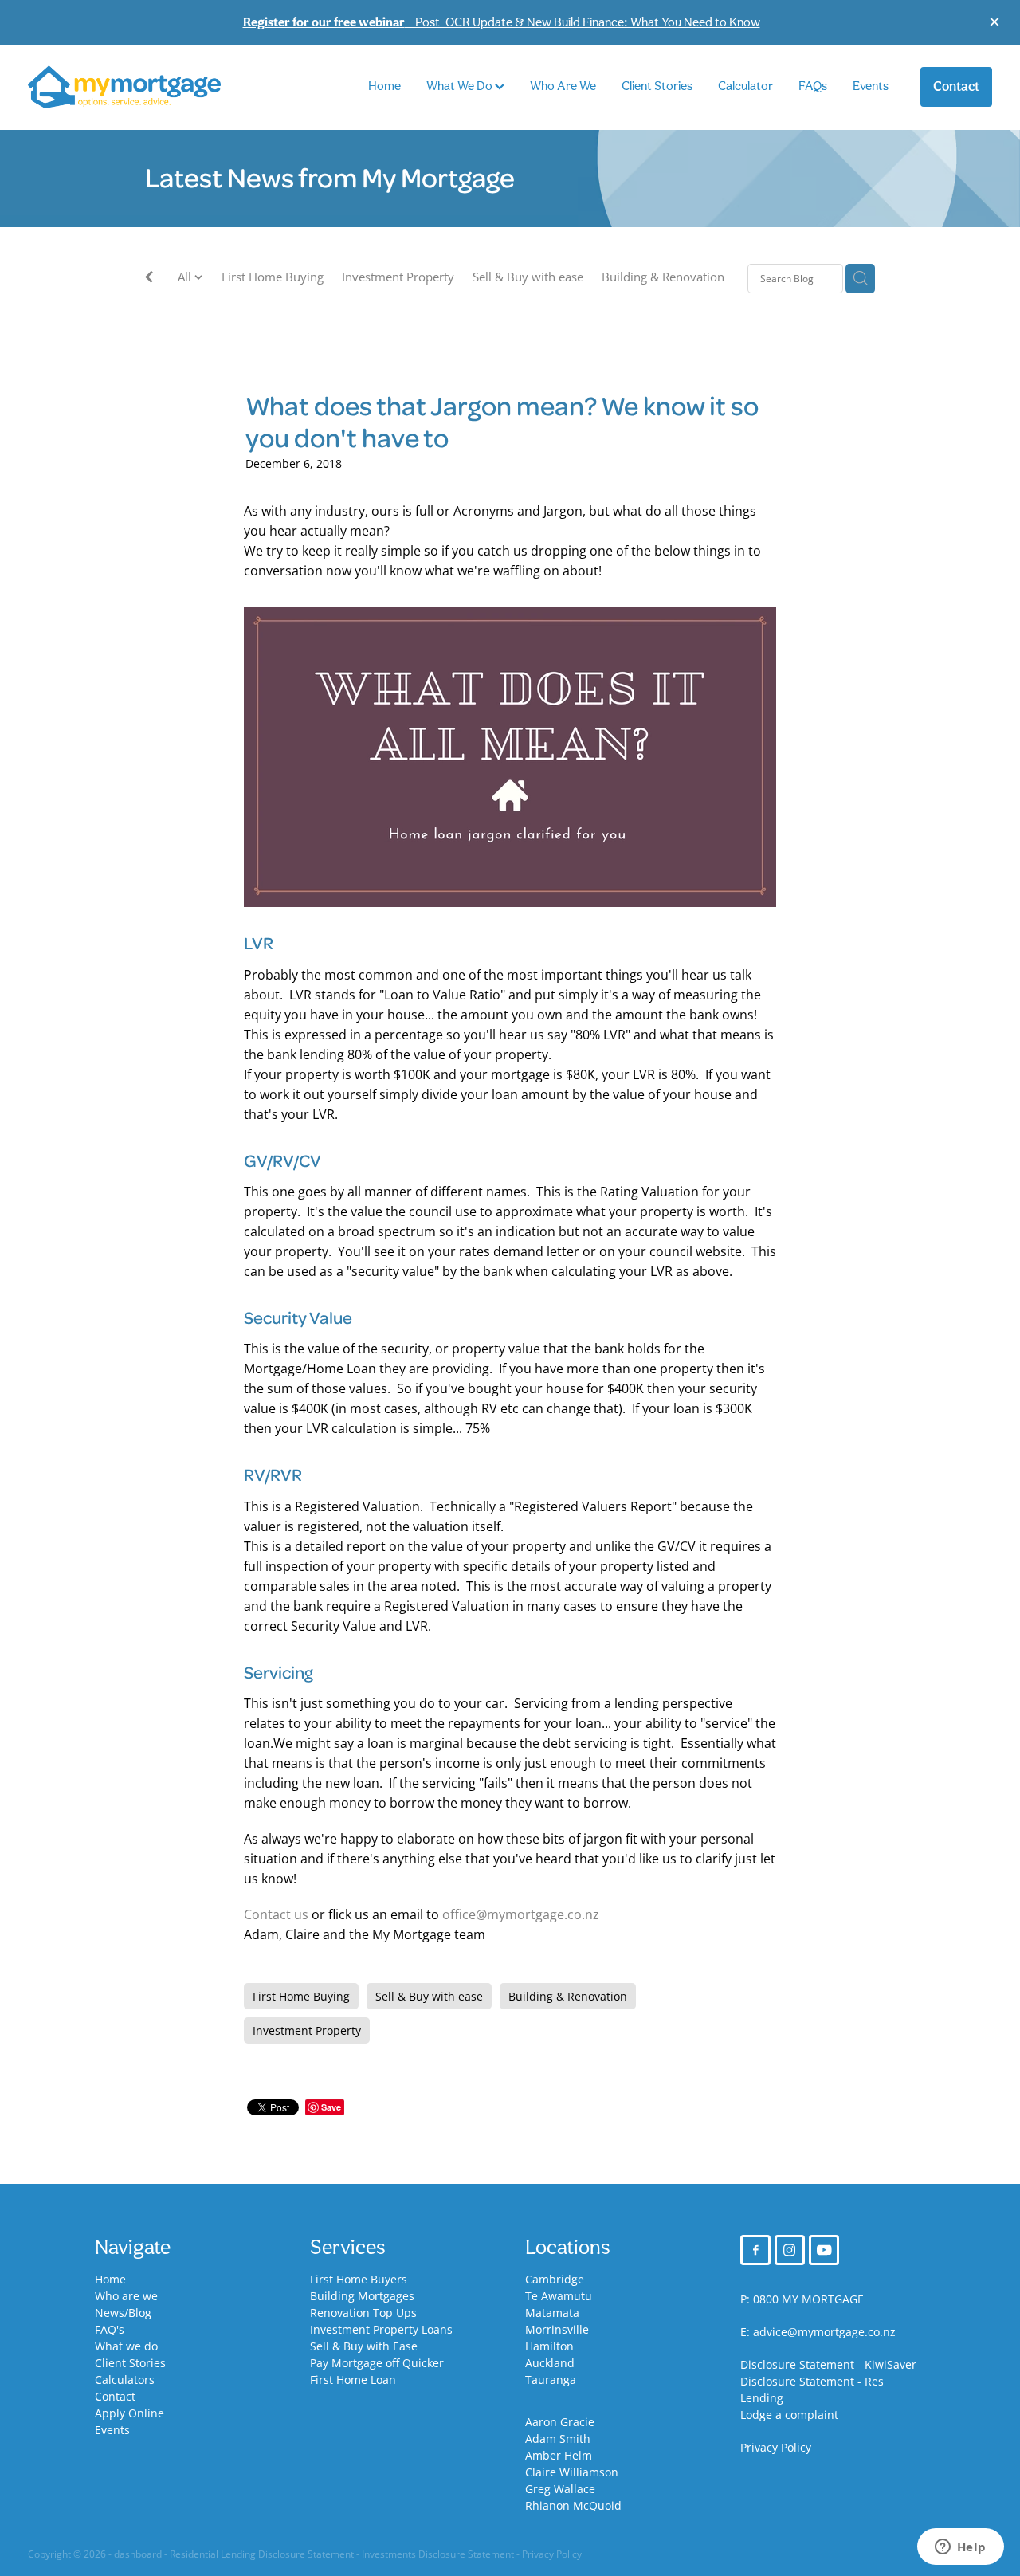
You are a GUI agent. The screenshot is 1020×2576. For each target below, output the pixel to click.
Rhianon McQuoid (573, 2505)
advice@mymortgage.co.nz (824, 2332)
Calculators (125, 2380)
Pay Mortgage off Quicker (377, 2363)
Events (871, 86)
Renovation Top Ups (363, 2313)
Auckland (550, 2363)
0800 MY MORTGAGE (808, 2299)
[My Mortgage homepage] (124, 87)
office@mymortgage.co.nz (521, 1914)
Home (384, 86)
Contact (956, 86)
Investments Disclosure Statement (438, 2554)
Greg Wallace (560, 2489)
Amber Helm (559, 2455)
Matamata (552, 2313)
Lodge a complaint (789, 2415)
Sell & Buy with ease (528, 277)
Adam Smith (558, 2439)
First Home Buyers (359, 2279)
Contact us (276, 1914)
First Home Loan (353, 2380)
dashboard (138, 2554)
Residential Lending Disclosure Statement (262, 2554)
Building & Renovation (663, 277)
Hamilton (549, 2346)
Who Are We (563, 86)
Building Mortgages (362, 2296)
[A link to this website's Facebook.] (755, 2250)
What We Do (461, 86)
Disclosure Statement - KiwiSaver (828, 2364)
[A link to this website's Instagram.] (790, 2250)
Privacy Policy (776, 2447)
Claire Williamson (572, 2472)
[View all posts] (149, 279)
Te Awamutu (559, 2296)
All (186, 277)
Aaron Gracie (560, 2422)
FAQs (813, 86)
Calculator (745, 86)
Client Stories (657, 86)
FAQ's (110, 2329)
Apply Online (129, 2413)
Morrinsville (557, 2329)
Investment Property (398, 277)
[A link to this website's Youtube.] (824, 2250)
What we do (126, 2346)
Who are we (126, 2296)
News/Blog (123, 2313)
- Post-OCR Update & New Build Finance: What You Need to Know (502, 22)
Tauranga (551, 2380)
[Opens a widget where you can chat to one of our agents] (960, 2548)
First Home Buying (273, 277)
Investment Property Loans (381, 2329)
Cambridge (555, 2279)
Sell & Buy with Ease (364, 2346)
